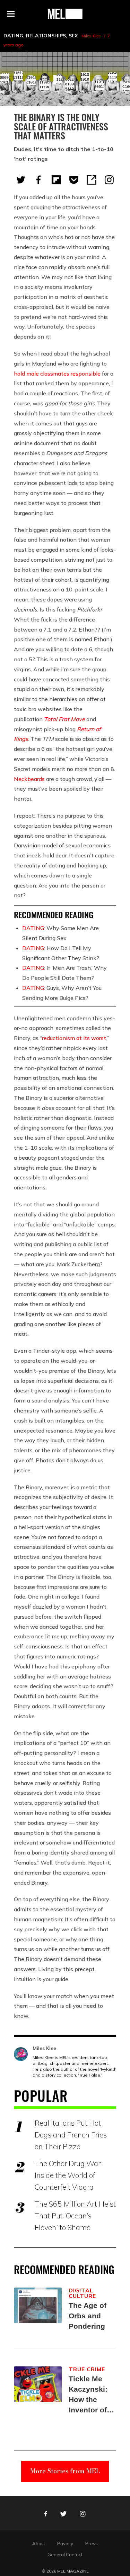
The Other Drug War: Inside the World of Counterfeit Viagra (68, 2175)
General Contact (65, 2555)
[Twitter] (21, 180)
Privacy (65, 2543)
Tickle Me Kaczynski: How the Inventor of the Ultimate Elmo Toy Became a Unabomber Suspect (90, 2395)
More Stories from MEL (65, 2471)
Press (92, 2543)
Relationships (46, 36)
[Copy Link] (92, 180)
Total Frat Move (64, 719)
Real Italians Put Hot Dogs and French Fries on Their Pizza (71, 2135)
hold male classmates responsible (57, 374)
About (39, 2543)
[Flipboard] (56, 180)
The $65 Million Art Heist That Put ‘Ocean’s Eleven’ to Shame (75, 2216)
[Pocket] (74, 180)
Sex (73, 36)
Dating (13, 36)
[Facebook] (38, 180)
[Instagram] (109, 180)
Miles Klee (91, 36)
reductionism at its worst (74, 1038)
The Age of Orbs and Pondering (88, 2316)
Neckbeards (29, 779)
